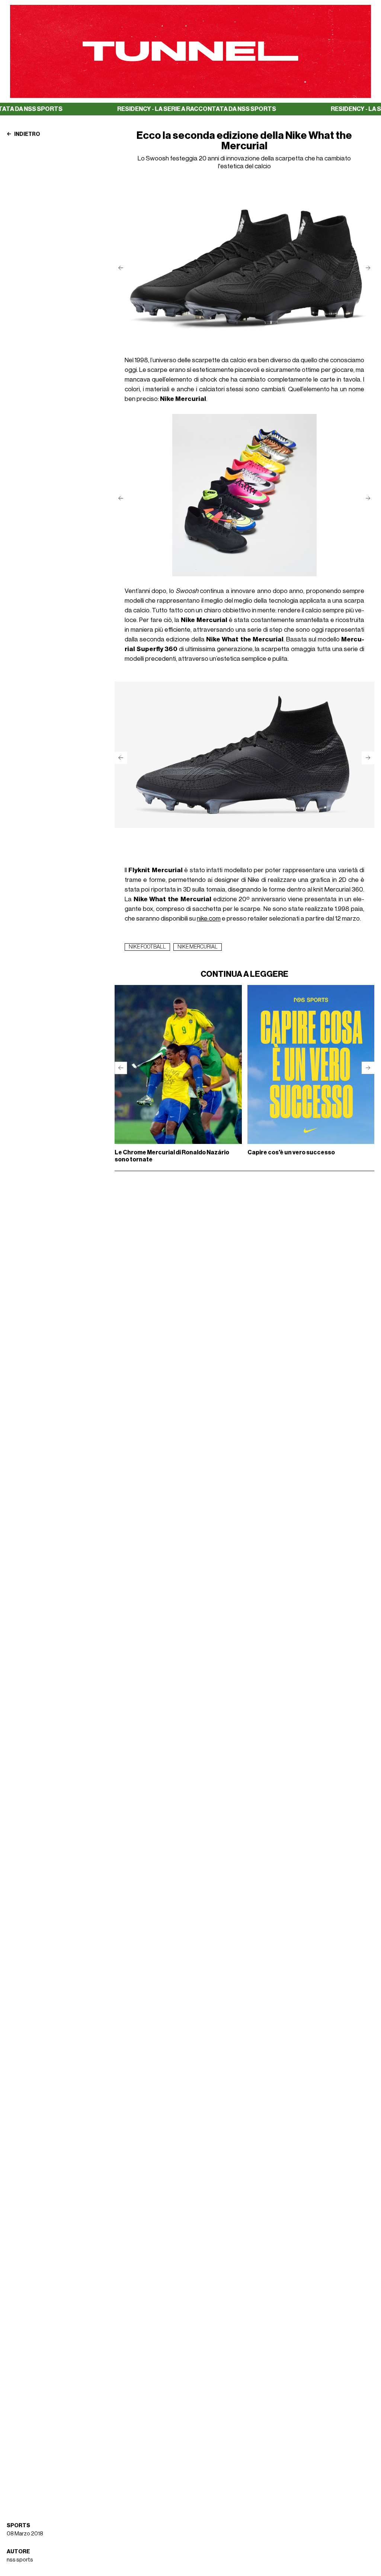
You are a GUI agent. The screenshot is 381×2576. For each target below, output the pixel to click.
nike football (147, 947)
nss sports (20, 2560)
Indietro (27, 134)
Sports (18, 2526)
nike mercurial (198, 947)
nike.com (209, 919)
